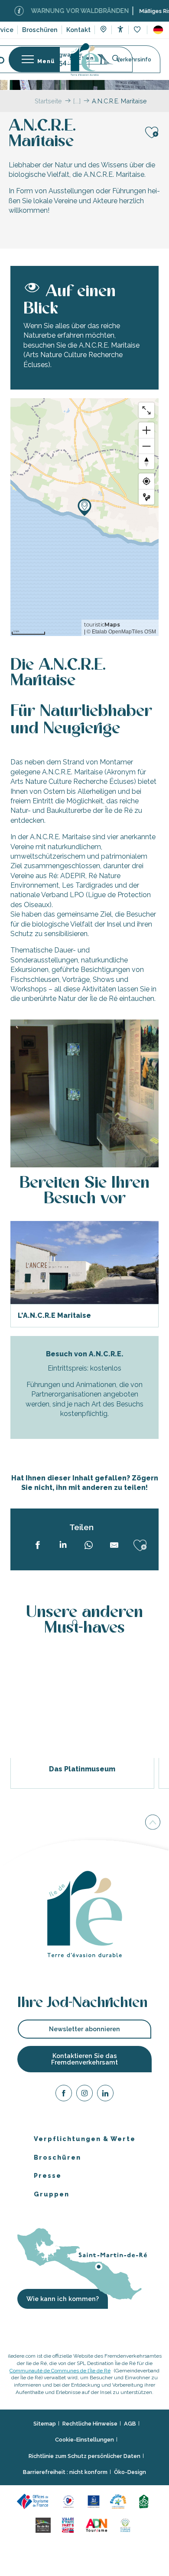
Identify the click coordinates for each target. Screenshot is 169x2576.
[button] (158, 30)
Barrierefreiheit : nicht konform (65, 2472)
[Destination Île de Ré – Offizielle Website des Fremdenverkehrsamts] (85, 59)
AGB (130, 2423)
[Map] (103, 30)
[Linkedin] (105, 2095)
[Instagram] (84, 2095)
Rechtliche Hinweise (90, 2423)
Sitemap (45, 2423)
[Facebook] (64, 2095)
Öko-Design (130, 2472)
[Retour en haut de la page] (153, 1823)
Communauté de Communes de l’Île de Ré (60, 2370)
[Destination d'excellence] (70, 2501)
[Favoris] (138, 30)
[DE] (158, 30)
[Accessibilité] (120, 29)
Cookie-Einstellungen (84, 2440)
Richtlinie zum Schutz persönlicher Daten (84, 2456)
